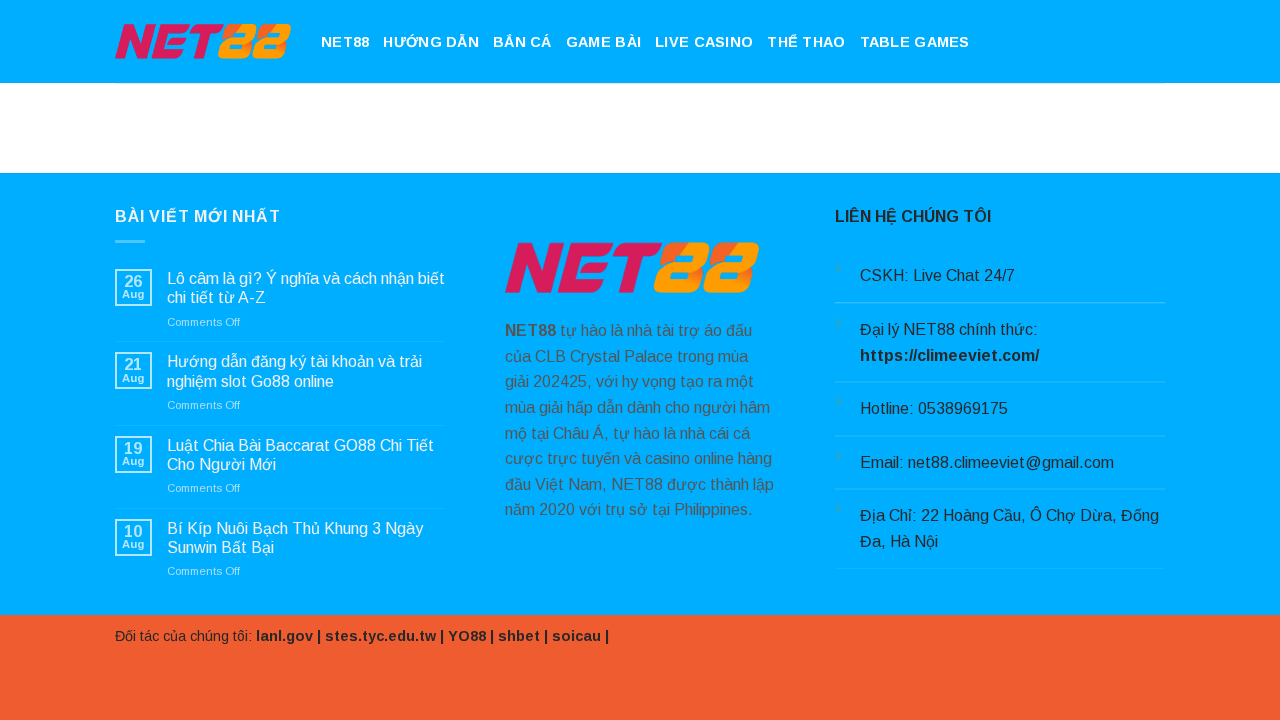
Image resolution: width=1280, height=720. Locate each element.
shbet (519, 636)
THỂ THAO (806, 42)
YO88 (467, 636)
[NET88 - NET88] (203, 41)
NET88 (345, 42)
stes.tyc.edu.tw (380, 636)
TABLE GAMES (915, 42)
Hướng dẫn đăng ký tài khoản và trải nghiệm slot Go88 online (294, 371)
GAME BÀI (603, 42)
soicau (576, 636)
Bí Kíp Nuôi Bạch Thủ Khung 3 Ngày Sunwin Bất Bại (295, 538)
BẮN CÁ (522, 42)
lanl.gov (284, 636)
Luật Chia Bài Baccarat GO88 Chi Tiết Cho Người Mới (300, 455)
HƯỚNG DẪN (431, 42)
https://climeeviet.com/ (949, 355)
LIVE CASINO (704, 42)
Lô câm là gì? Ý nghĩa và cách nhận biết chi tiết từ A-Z (306, 288)
